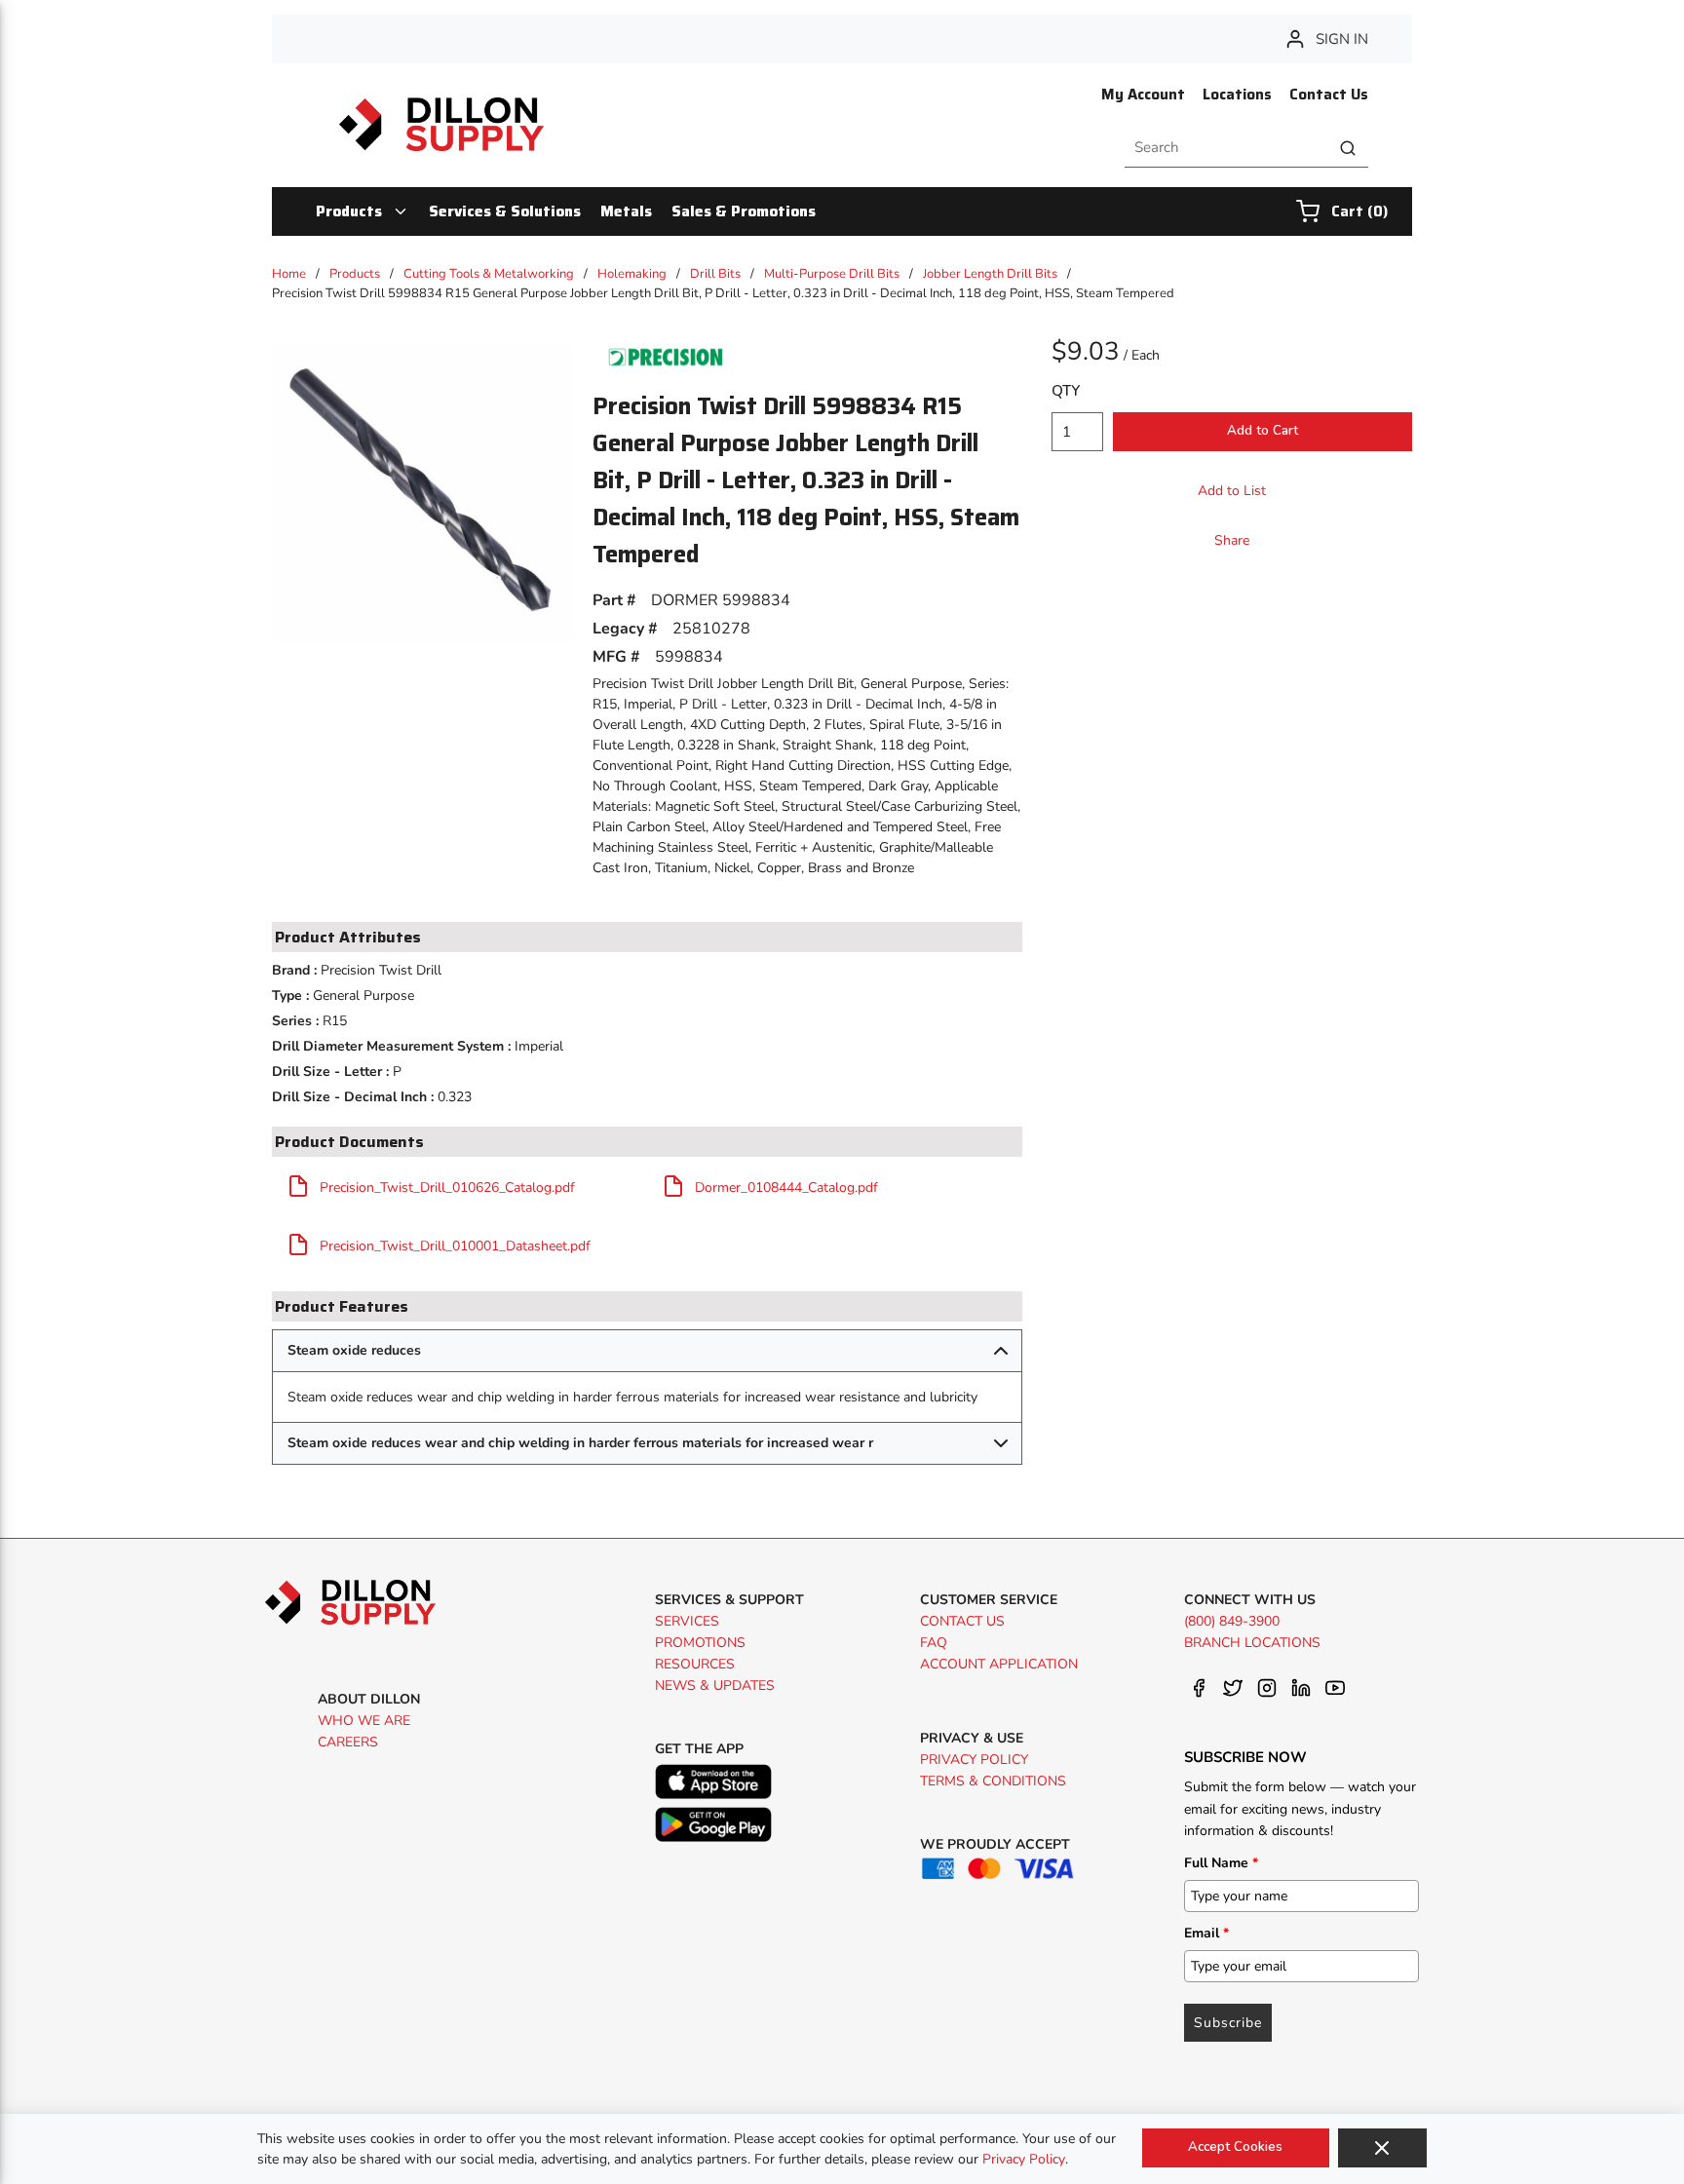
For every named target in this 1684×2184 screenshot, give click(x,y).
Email (1206, 1933)
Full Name (1221, 1863)
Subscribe (1228, 2023)
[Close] (1382, 2148)
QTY (1066, 391)
